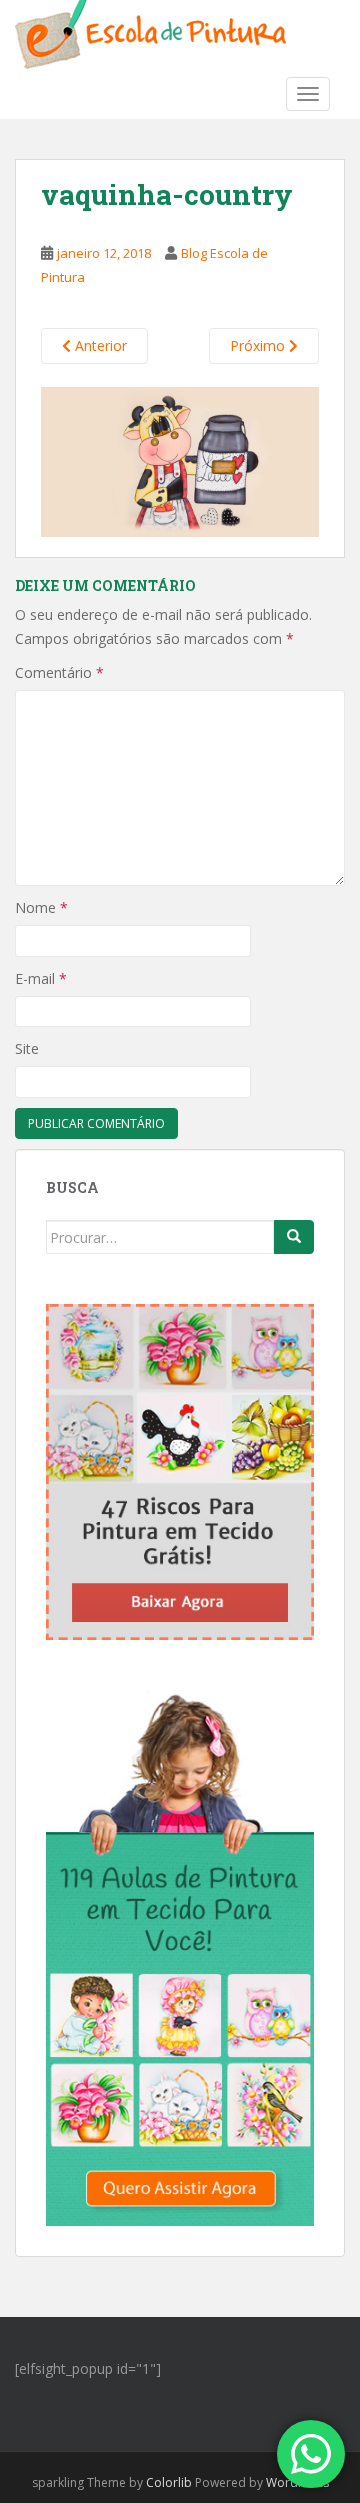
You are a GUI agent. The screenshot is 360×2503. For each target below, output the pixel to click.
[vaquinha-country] (180, 460)
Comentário (59, 672)
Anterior (99, 345)
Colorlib (169, 2482)
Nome (41, 907)
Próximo (259, 345)
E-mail (41, 978)
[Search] (294, 1237)
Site (27, 1048)
